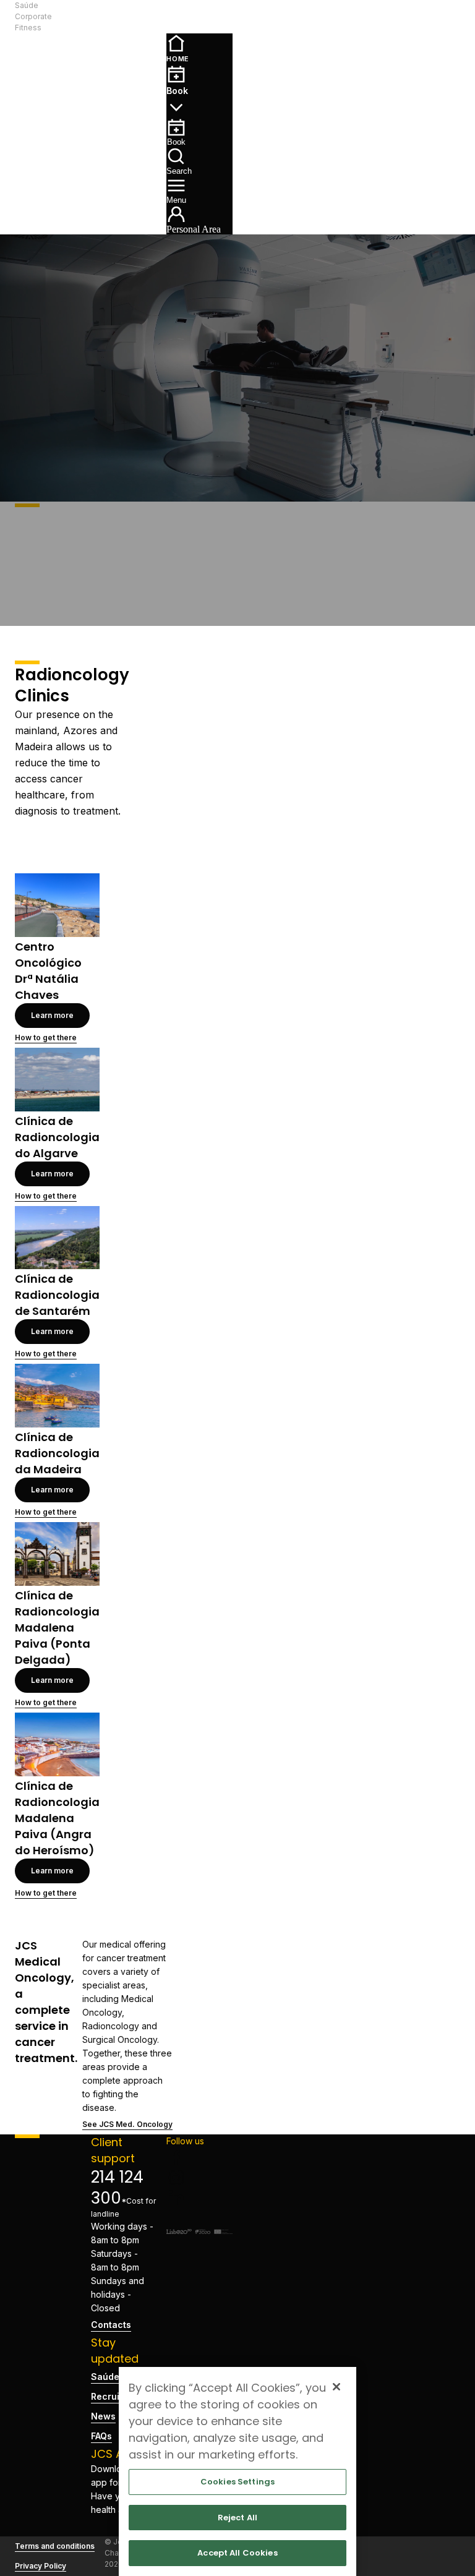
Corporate (33, 16)
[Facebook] (199, 2158)
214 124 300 (117, 2188)
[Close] (336, 2387)
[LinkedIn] (199, 2197)
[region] (237, 2471)
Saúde (27, 5)
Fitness (28, 28)
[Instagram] (199, 2178)
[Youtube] (199, 2217)
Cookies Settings (237, 2482)
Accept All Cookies (237, 2553)
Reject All (237, 2518)
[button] (124, 17)
